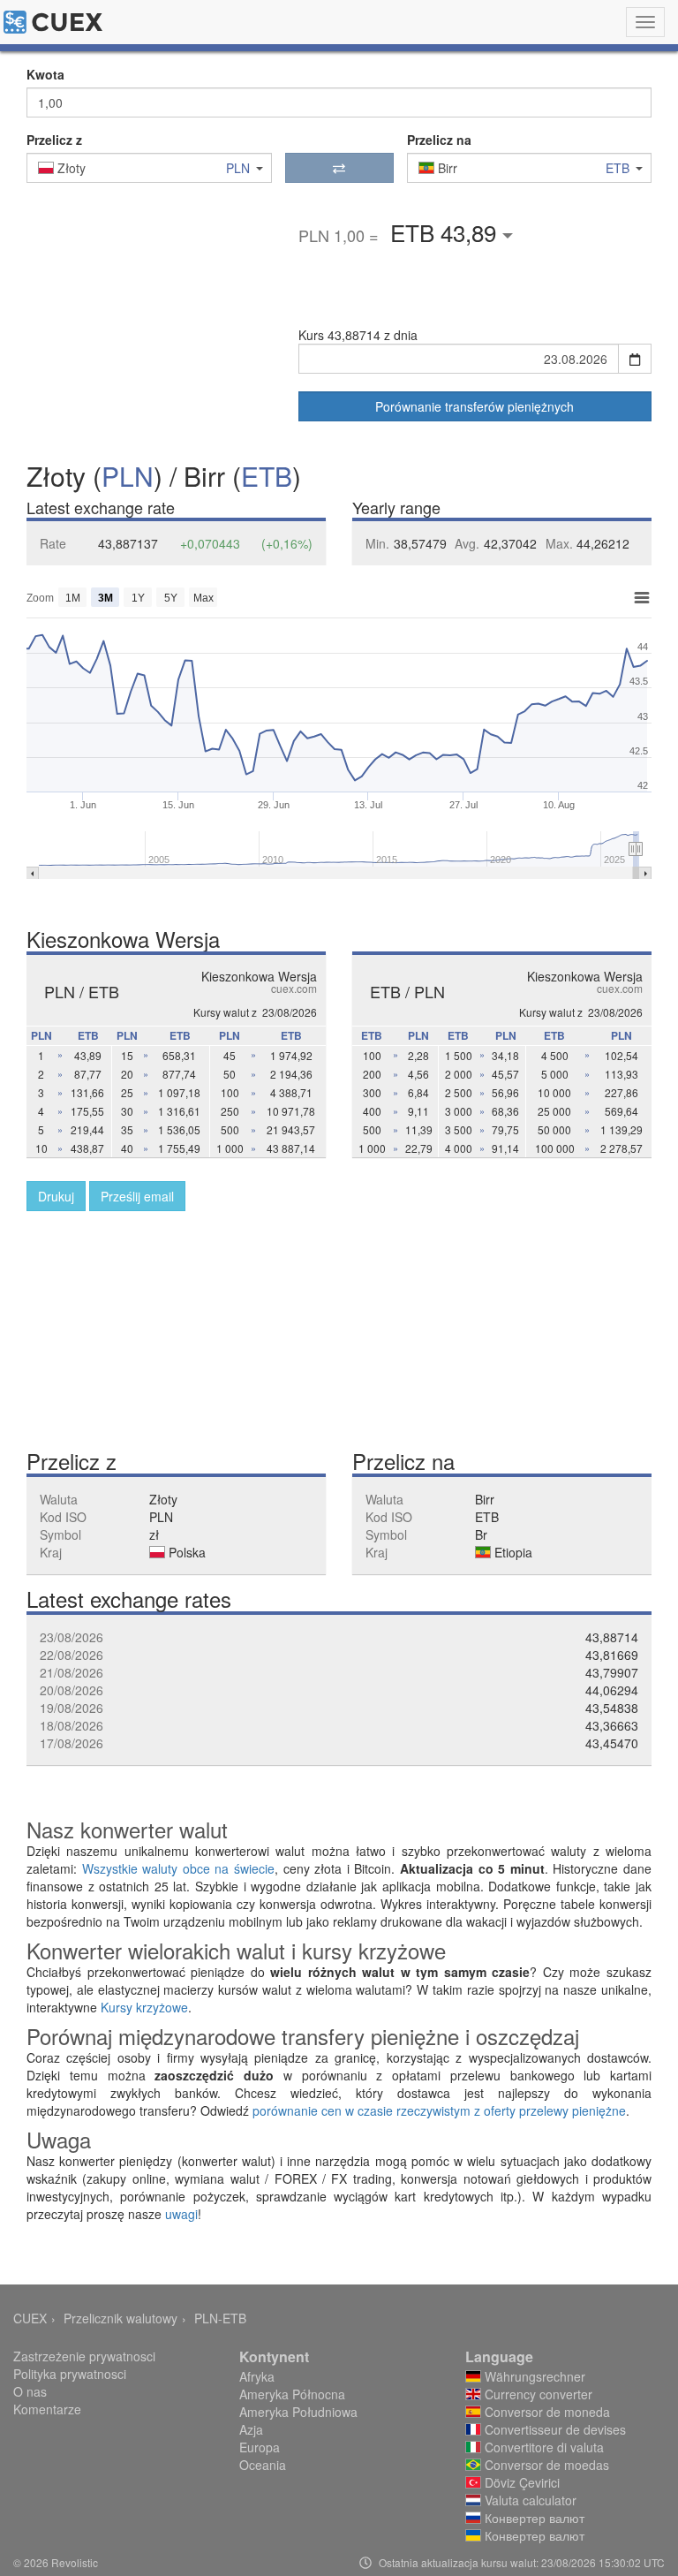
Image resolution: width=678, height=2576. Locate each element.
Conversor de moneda (546, 2412)
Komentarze (47, 2409)
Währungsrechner (533, 2376)
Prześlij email (137, 1196)
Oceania (263, 2465)
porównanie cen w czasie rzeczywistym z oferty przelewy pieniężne (439, 2110)
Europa (260, 2447)
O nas (30, 2391)
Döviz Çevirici (520, 2482)
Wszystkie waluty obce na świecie (178, 1868)
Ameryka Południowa (298, 2412)
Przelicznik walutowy (121, 2318)
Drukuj (56, 1196)
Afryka (257, 2376)
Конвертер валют (533, 2518)
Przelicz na (439, 140)
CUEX (30, 2318)
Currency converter (537, 2394)
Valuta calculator (529, 2500)
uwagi (181, 2214)
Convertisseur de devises (554, 2429)
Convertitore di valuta (542, 2447)
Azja (251, 2429)
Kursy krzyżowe (144, 2007)
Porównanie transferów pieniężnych (475, 406)
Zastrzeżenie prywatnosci (84, 2356)
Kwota (45, 74)
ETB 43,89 (446, 232)
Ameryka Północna (292, 2394)
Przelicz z (54, 140)
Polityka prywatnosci (70, 2374)
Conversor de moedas (545, 2465)
